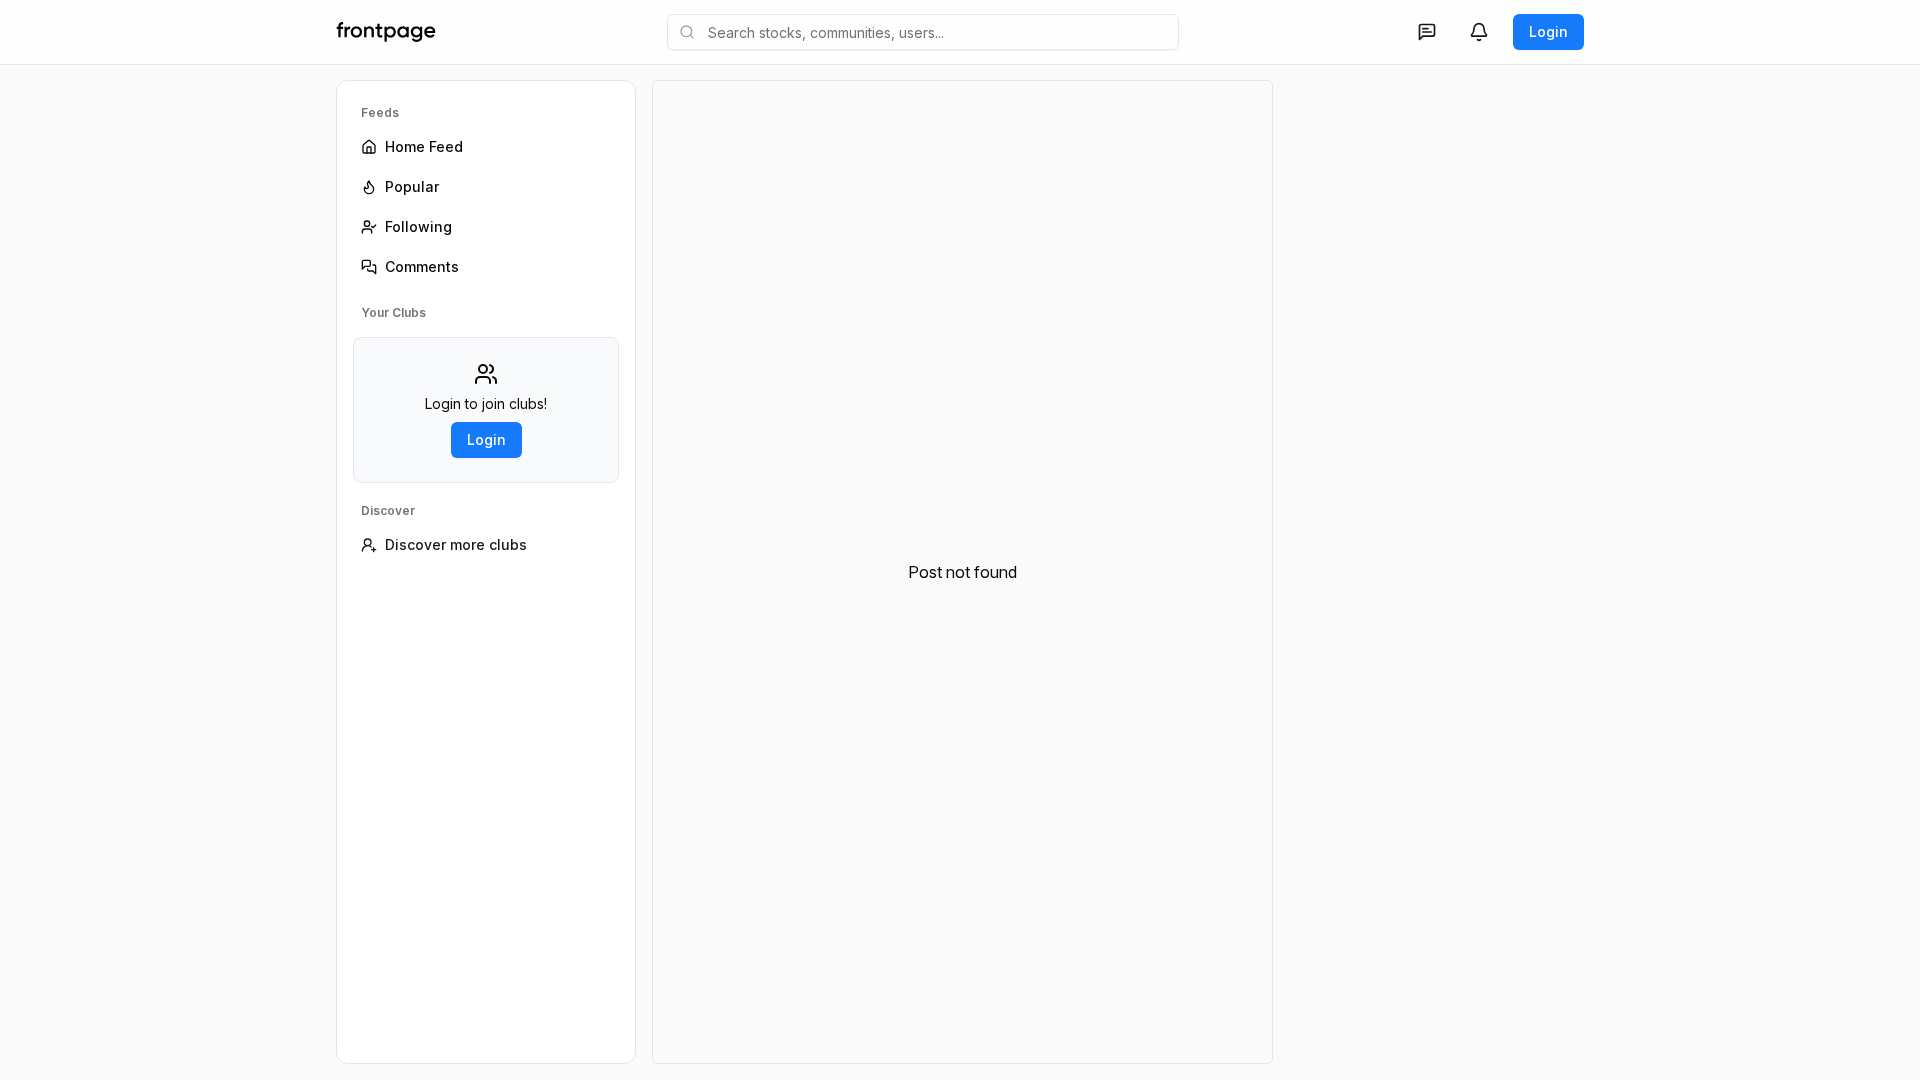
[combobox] (923, 32)
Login (1548, 31)
